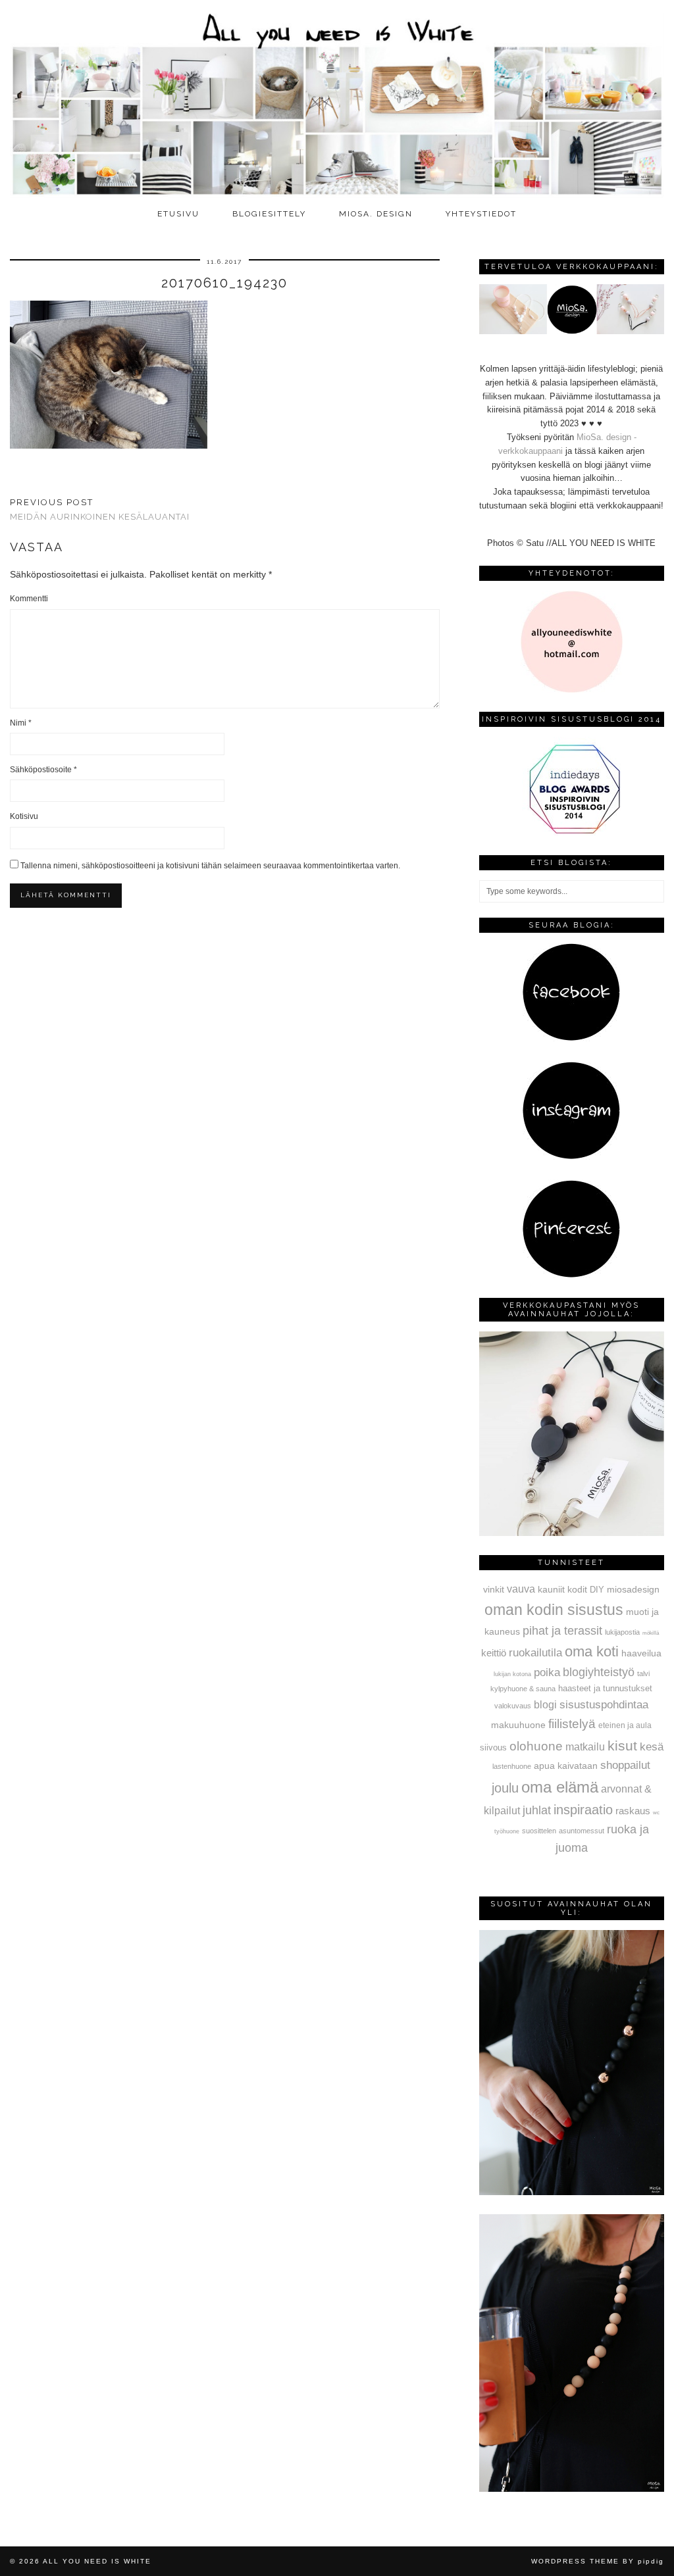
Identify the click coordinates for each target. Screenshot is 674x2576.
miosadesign (633, 1589)
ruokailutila (535, 1652)
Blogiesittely (269, 214)
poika (547, 1672)
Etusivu (178, 214)
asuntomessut (582, 1831)
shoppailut (625, 1765)
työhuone (507, 1831)
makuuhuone (518, 1725)
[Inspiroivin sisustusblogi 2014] (571, 832)
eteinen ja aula (625, 1725)
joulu (505, 1788)
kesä (652, 1747)
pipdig (651, 2561)
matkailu (585, 1746)
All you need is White (97, 2561)
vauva (521, 1589)
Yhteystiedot (481, 214)
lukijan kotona (512, 1674)
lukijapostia (622, 1632)
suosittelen (539, 1831)
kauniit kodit (562, 1589)
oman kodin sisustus (554, 1610)
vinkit (494, 1589)
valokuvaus (513, 1706)
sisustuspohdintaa (604, 1704)
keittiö (494, 1653)
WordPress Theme (575, 2561)
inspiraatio (583, 1810)
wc (656, 1813)
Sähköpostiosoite (43, 770)
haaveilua (641, 1653)
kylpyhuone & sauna (523, 1689)
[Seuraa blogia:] (571, 1038)
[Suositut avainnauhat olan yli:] (572, 2192)
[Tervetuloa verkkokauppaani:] (572, 331)
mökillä (651, 1633)
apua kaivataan (566, 1766)
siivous (493, 1748)
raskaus (633, 1811)
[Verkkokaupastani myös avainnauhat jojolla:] (572, 1533)
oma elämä (560, 1787)
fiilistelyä (572, 1724)
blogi (545, 1704)
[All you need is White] (337, 101)
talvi (643, 1673)
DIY (597, 1590)
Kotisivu (24, 816)
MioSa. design (376, 214)
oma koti (592, 1651)
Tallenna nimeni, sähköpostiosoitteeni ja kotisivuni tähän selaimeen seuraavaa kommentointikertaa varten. (210, 866)
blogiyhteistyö (599, 1672)
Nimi (21, 723)
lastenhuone (512, 1766)
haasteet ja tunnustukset (605, 1688)
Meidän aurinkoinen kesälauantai (100, 510)
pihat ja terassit (562, 1631)
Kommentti (29, 599)
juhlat (537, 1810)
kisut (622, 1746)
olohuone (536, 1746)
